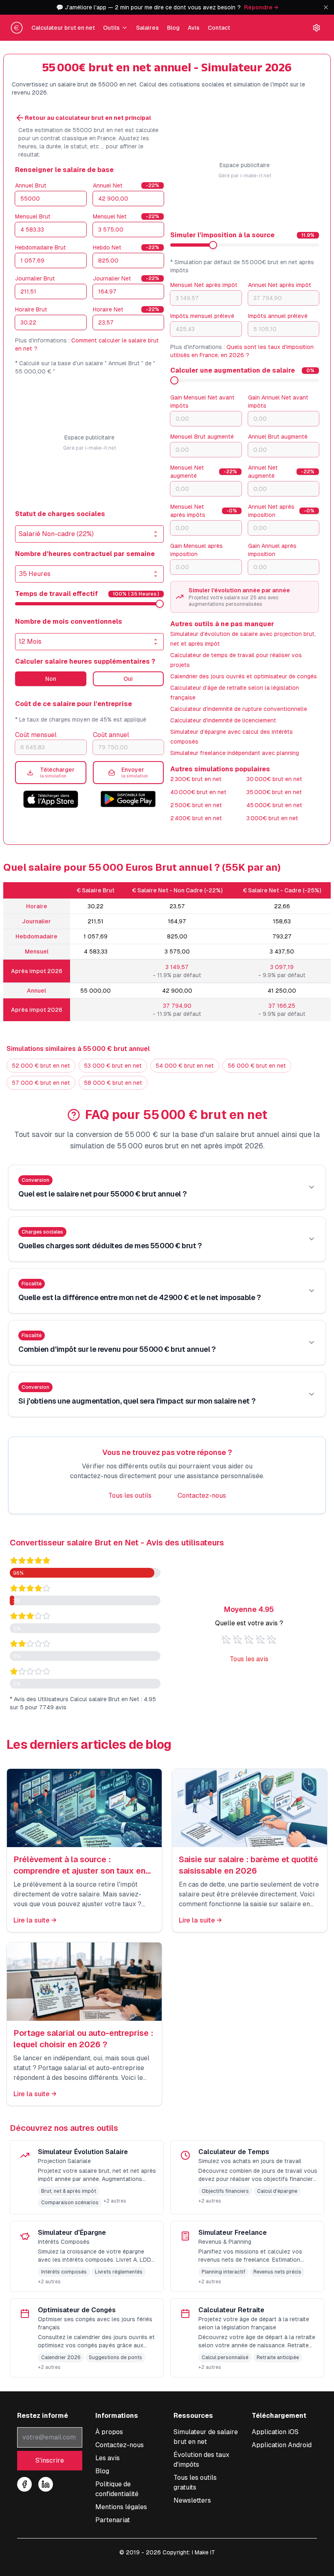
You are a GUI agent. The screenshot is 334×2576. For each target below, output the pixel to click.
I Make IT (203, 2552)
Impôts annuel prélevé (278, 316)
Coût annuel (111, 735)
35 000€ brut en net (274, 792)
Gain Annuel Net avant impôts (278, 402)
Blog (173, 28)
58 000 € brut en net (113, 1083)
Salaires (147, 28)
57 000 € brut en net (41, 1083)
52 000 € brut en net (41, 1066)
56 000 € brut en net (257, 1066)
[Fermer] (326, 7)
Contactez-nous (202, 1495)
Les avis (108, 2458)
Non (51, 679)
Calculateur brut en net (63, 28)
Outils (111, 28)
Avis (194, 28)
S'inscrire (50, 2460)
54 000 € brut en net (185, 1066)
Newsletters (192, 2500)
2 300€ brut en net (196, 779)
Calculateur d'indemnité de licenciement (223, 720)
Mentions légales (121, 2507)
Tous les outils (130, 1495)
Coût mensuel (36, 735)
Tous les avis (249, 1659)
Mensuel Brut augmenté (202, 437)
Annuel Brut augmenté (278, 437)
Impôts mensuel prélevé (202, 316)
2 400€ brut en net (196, 818)
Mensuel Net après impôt (204, 285)
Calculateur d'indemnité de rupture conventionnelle (239, 709)
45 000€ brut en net (274, 805)
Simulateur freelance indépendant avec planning (235, 753)
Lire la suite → (35, 1920)
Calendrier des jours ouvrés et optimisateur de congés (244, 676)
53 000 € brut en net (113, 1066)
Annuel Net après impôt (280, 285)
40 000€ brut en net (198, 792)
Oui (128, 679)
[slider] (160, 604)
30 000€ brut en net (274, 779)
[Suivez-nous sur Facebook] (24, 2484)
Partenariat (113, 2520)
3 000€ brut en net (272, 818)
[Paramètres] (316, 28)
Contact (219, 28)
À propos (109, 2432)
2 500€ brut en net (196, 805)
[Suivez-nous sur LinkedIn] (46, 2484)
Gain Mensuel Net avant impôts (202, 402)
